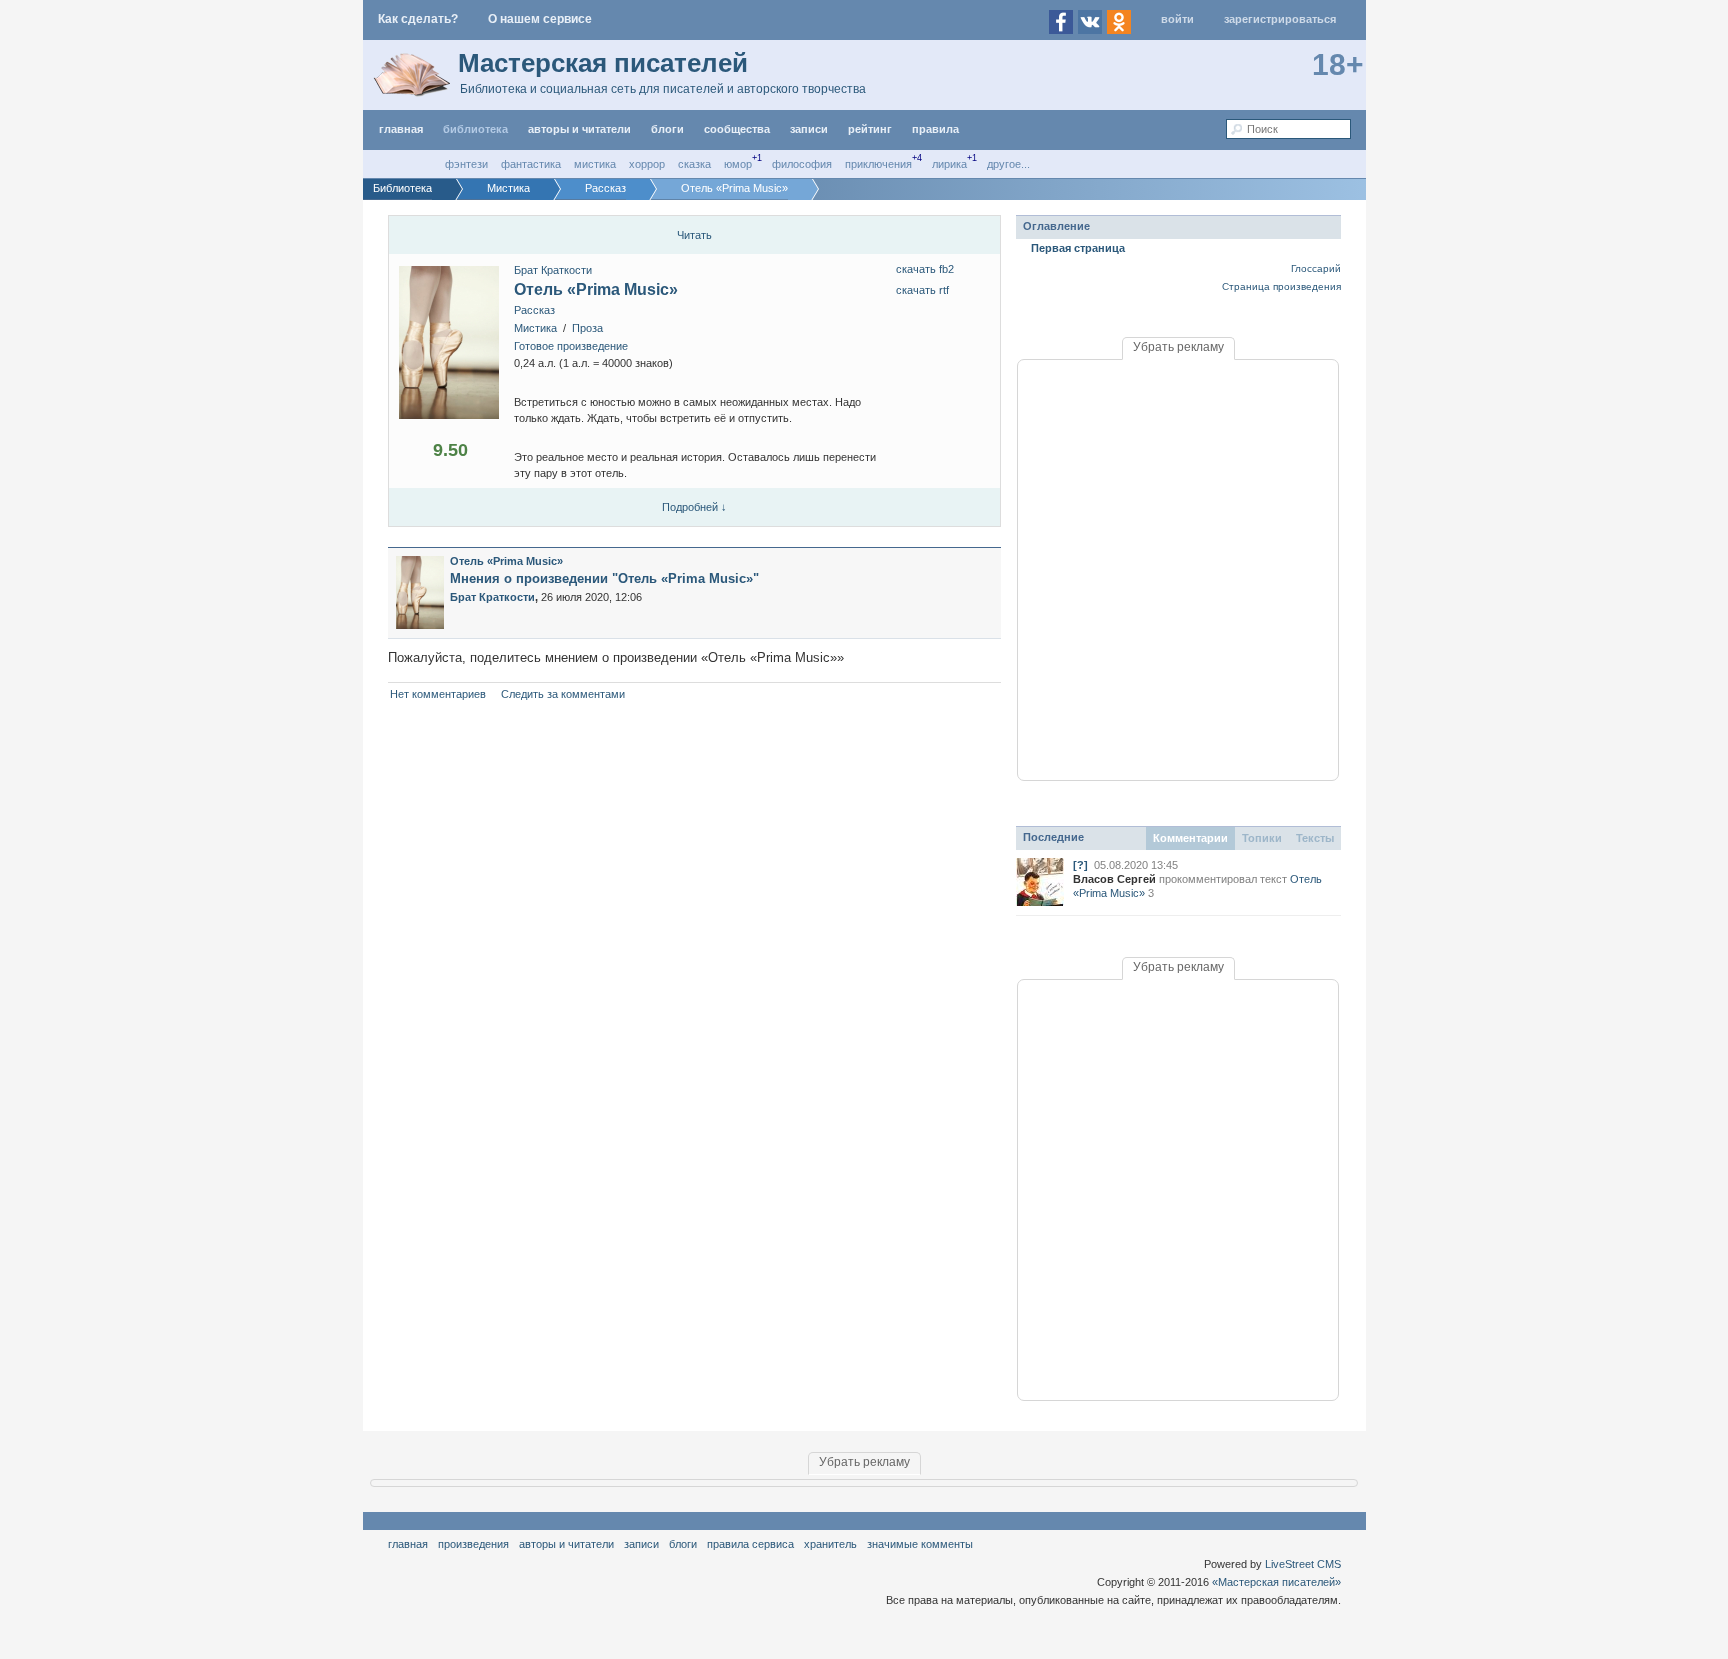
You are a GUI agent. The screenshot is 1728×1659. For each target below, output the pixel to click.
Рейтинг (870, 129)
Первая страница (1078, 248)
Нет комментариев (438, 694)
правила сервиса (750, 1544)
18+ (1338, 64)
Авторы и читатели (566, 1544)
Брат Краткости (553, 270)
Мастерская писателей (603, 63)
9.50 (450, 450)
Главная (408, 1544)
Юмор (738, 164)
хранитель (830, 1544)
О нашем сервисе (540, 19)
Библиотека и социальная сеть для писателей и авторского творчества (663, 89)
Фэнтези (466, 164)
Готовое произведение (571, 346)
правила (935, 129)
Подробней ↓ (694, 507)
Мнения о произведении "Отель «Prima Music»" (604, 578)
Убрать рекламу (1178, 347)
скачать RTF (922, 290)
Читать (694, 235)
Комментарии (1190, 838)
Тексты (1315, 838)
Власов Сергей (1114, 879)
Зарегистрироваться (1280, 19)
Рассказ (534, 310)
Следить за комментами (563, 694)
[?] (1080, 865)
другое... (1008, 164)
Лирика (949, 164)
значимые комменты (920, 1544)
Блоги (667, 129)
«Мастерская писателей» (1276, 1582)
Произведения (473, 1544)
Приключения (878, 164)
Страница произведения (1281, 286)
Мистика (595, 164)
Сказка (694, 164)
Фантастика (531, 164)
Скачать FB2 (925, 269)
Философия (802, 164)
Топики (1262, 838)
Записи (809, 129)
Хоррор (647, 164)
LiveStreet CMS (1303, 1564)
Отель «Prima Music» (596, 289)
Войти (1177, 19)
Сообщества (737, 129)
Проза (587, 328)
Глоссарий (1316, 268)
